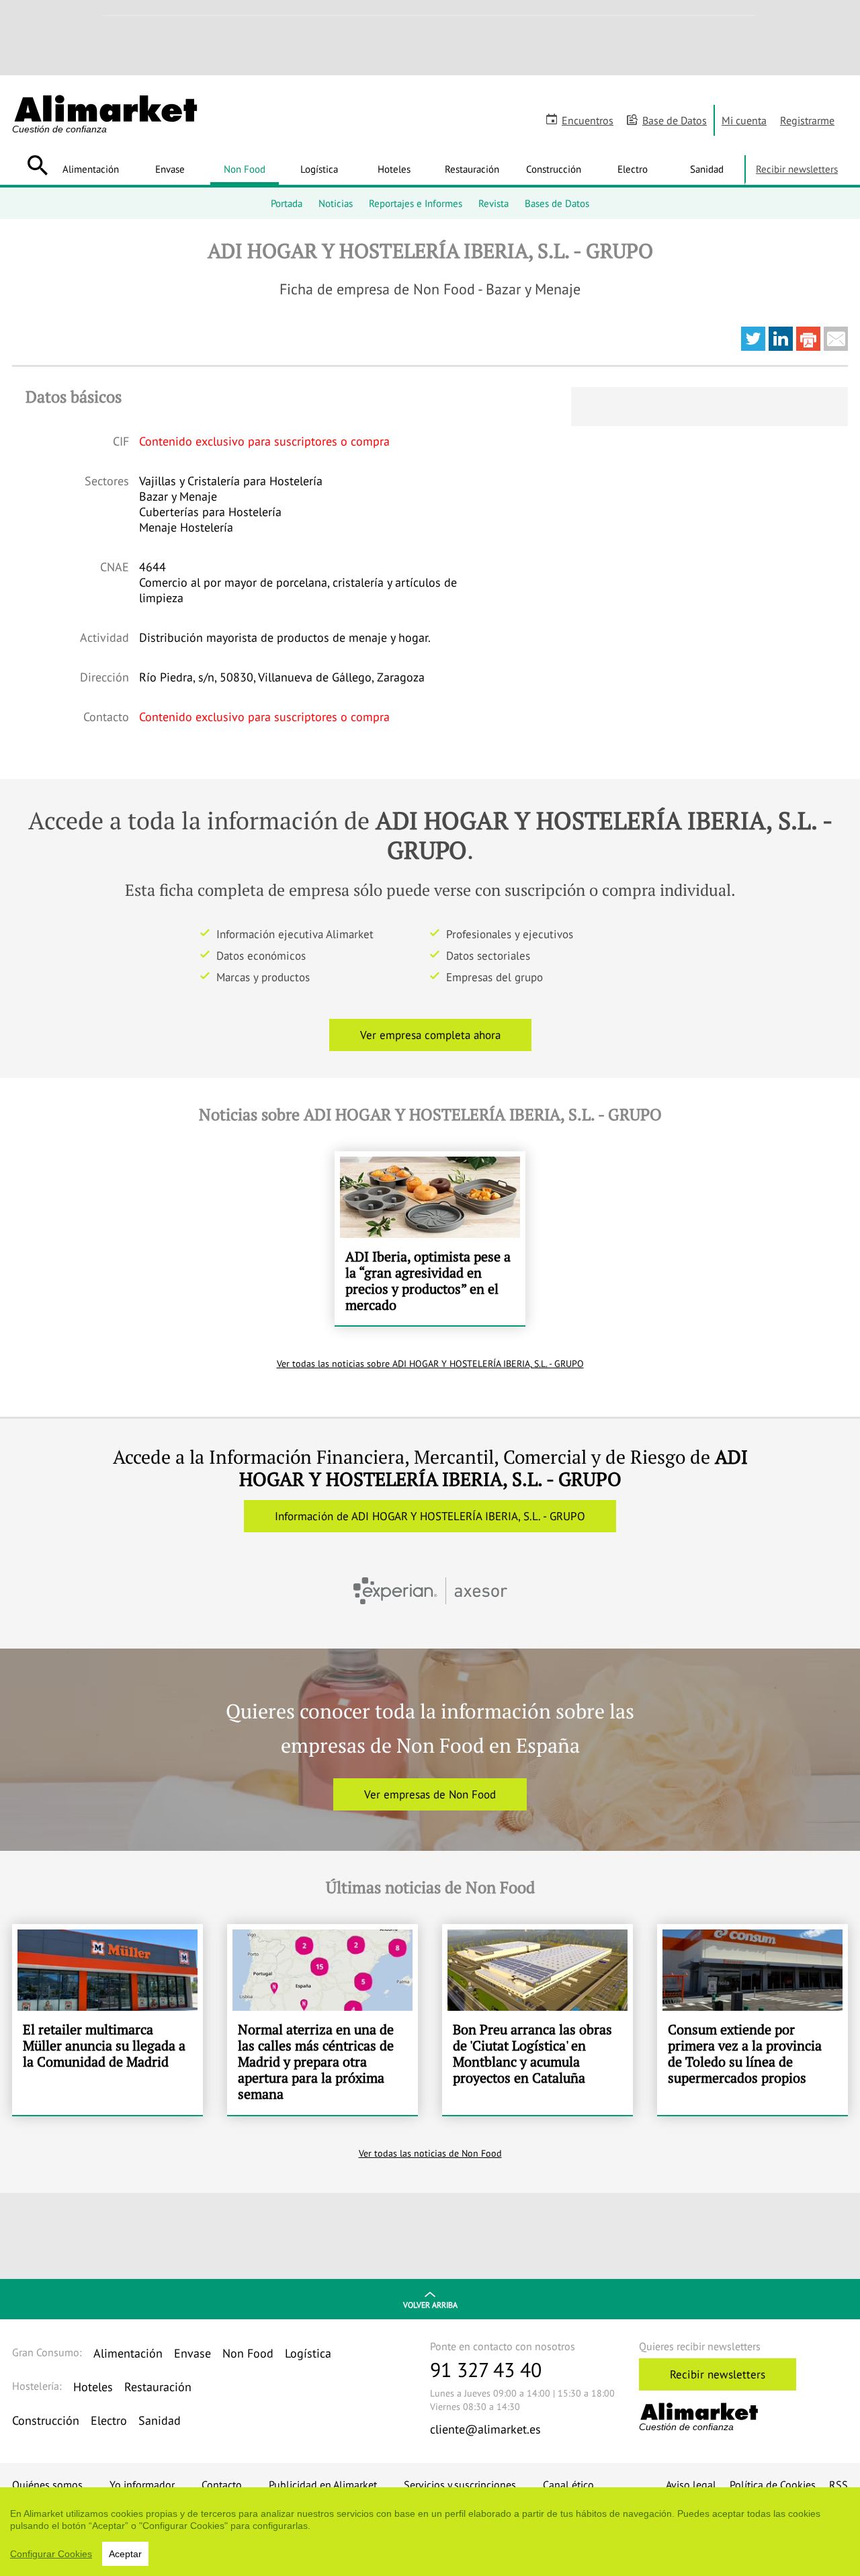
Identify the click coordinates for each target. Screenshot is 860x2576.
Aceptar (125, 2554)
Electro (633, 169)
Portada (287, 203)
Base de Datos (675, 120)
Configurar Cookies (51, 2554)
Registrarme (807, 120)
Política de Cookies (773, 2485)
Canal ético (568, 2485)
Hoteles (394, 169)
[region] (430, 2532)
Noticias (336, 203)
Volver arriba (430, 2305)
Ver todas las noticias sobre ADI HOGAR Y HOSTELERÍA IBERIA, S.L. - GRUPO (430, 1364)
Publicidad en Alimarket (323, 2485)
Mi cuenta (744, 120)
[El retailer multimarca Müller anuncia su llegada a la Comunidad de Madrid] (107, 2020)
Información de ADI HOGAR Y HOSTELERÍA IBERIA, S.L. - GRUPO (430, 1516)
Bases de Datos (557, 203)
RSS (838, 2485)
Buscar (37, 165)
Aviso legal (691, 2485)
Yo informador (142, 2485)
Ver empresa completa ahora (430, 1035)
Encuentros (588, 120)
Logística (319, 169)
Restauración (472, 169)
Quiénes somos (47, 2485)
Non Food (245, 169)
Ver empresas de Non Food (430, 1794)
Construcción (554, 169)
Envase (170, 169)
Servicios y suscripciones (460, 2485)
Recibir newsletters (797, 169)
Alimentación (91, 169)
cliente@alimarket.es (485, 2429)
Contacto (222, 2485)
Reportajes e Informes (416, 203)
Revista (493, 203)
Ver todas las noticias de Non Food (430, 2153)
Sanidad (707, 169)
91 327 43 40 (486, 2369)
